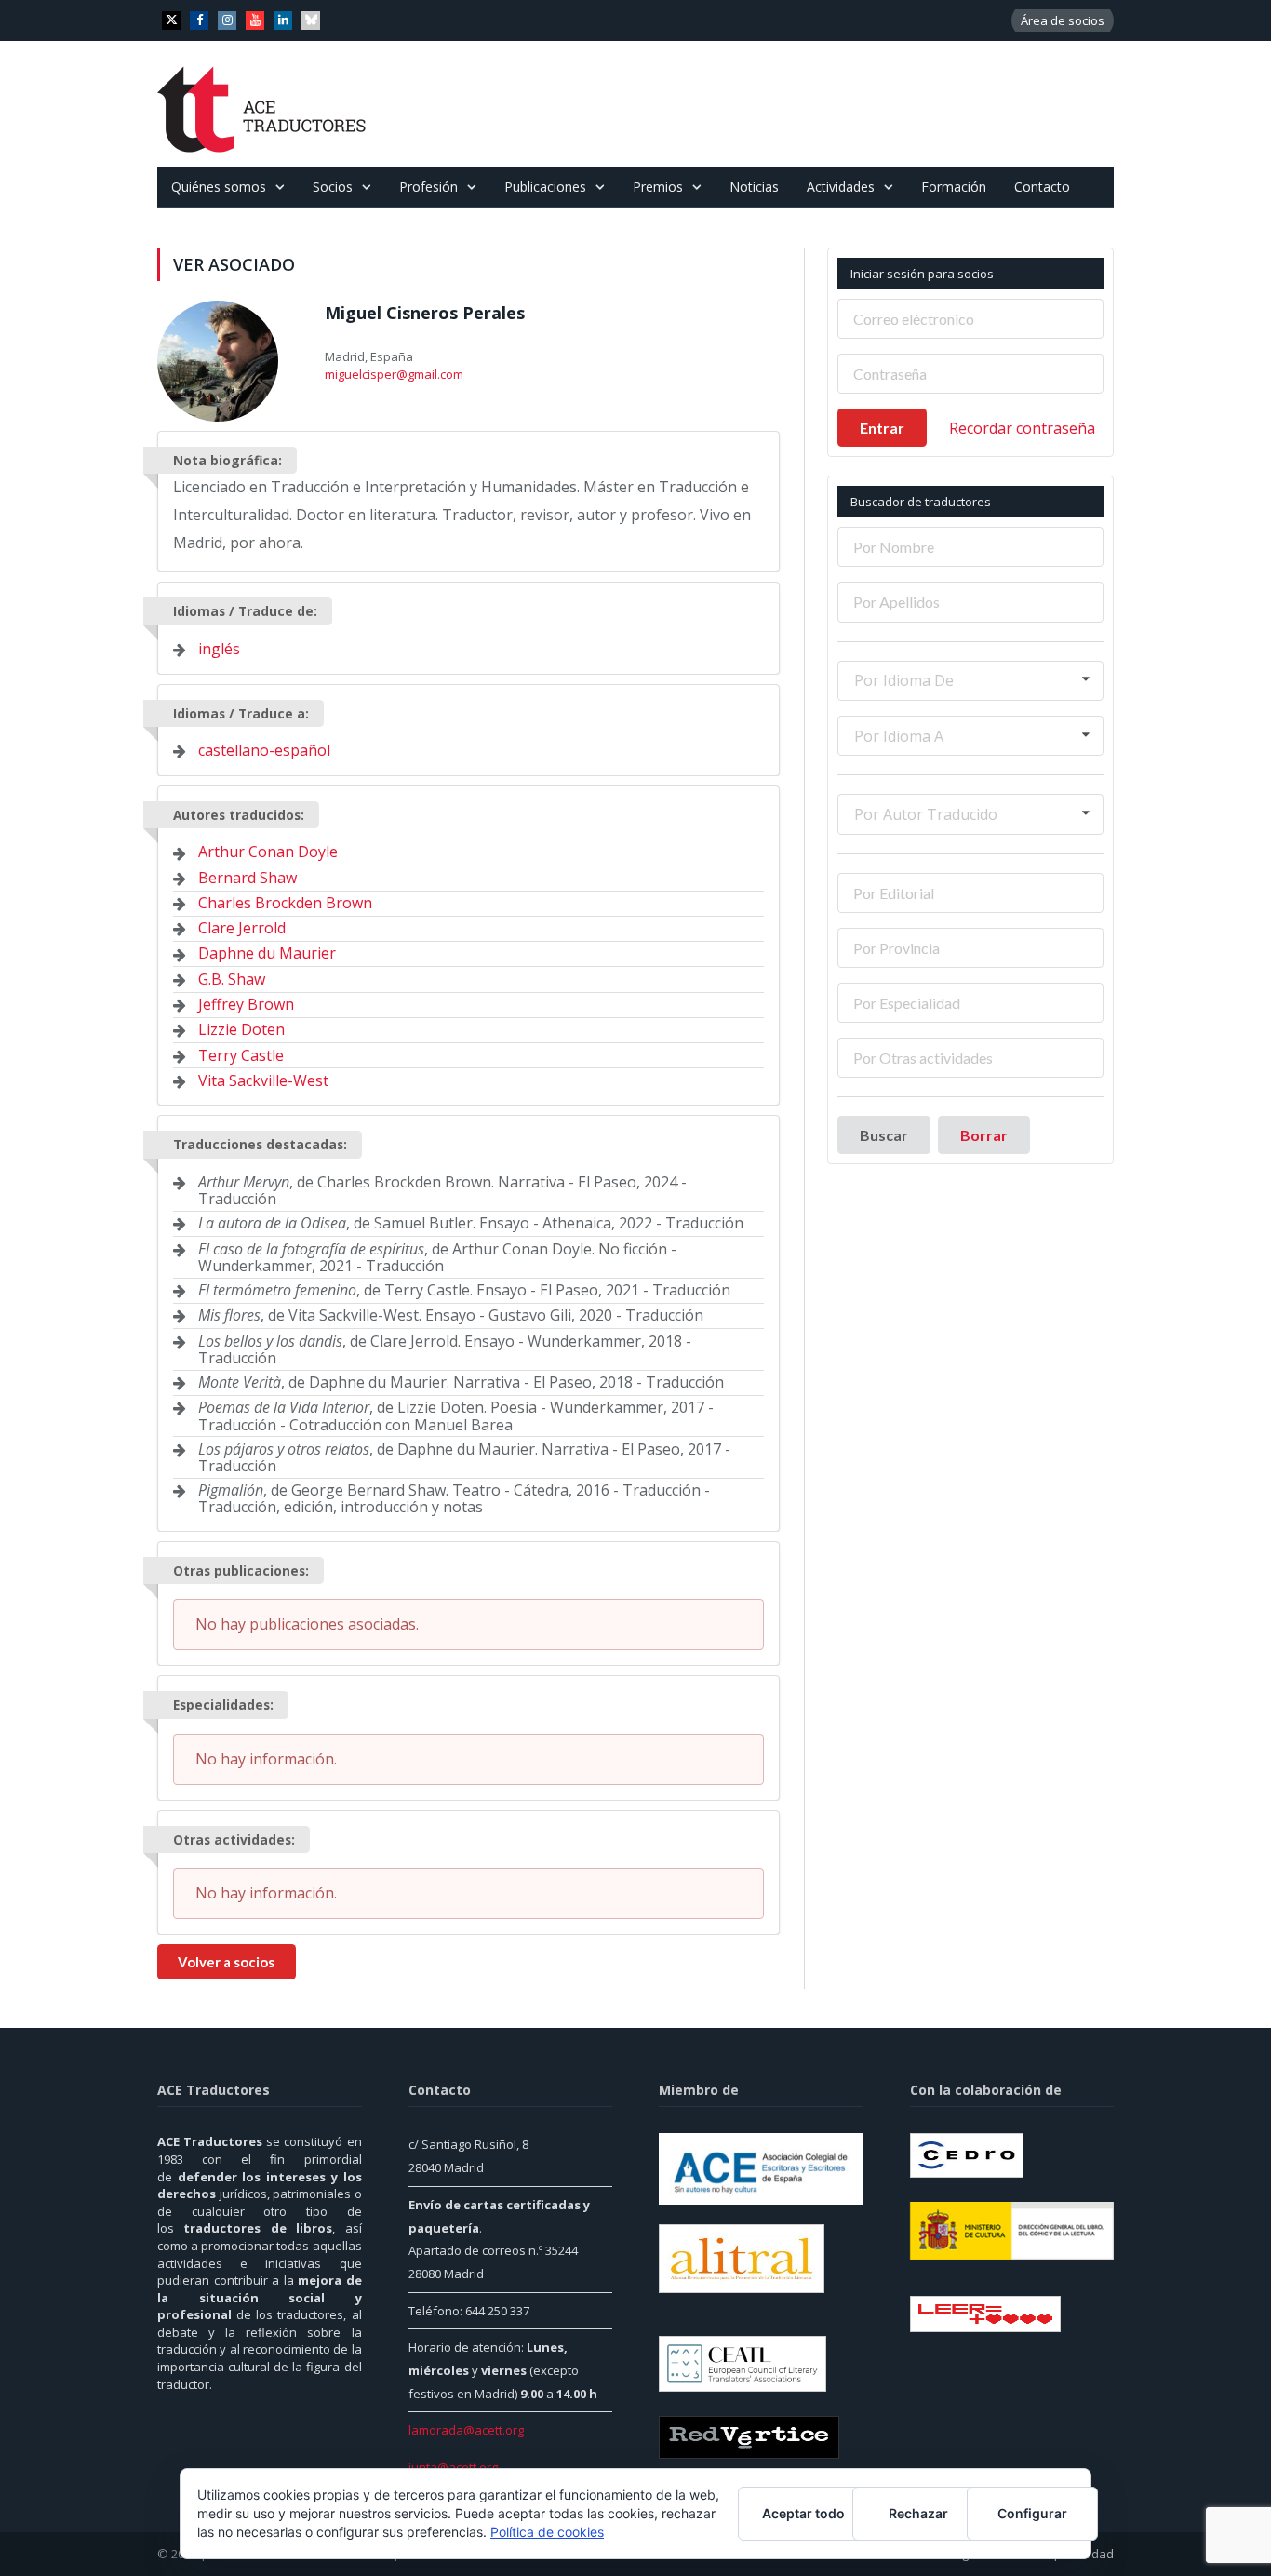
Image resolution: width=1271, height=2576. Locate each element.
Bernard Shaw (248, 878)
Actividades (841, 187)
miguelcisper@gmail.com (394, 374)
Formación (954, 187)
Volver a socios (226, 1962)
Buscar (884, 1135)
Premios (658, 187)
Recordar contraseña (1022, 428)
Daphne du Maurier (267, 953)
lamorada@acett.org (466, 2430)
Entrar (882, 428)
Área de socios (1063, 20)
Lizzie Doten (241, 1029)
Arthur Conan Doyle (268, 852)
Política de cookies (547, 2532)
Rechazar (918, 2513)
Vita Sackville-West (263, 1080)
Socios (333, 187)
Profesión (428, 187)
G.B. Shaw (232, 979)
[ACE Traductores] (262, 104)
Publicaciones (545, 187)
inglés (219, 649)
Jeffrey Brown (246, 1004)
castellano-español (264, 750)
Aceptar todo (803, 2513)
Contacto (1042, 187)
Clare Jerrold (242, 928)
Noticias (754, 187)
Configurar (1032, 2513)
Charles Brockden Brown (285, 903)
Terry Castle (241, 1055)
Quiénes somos (219, 187)
